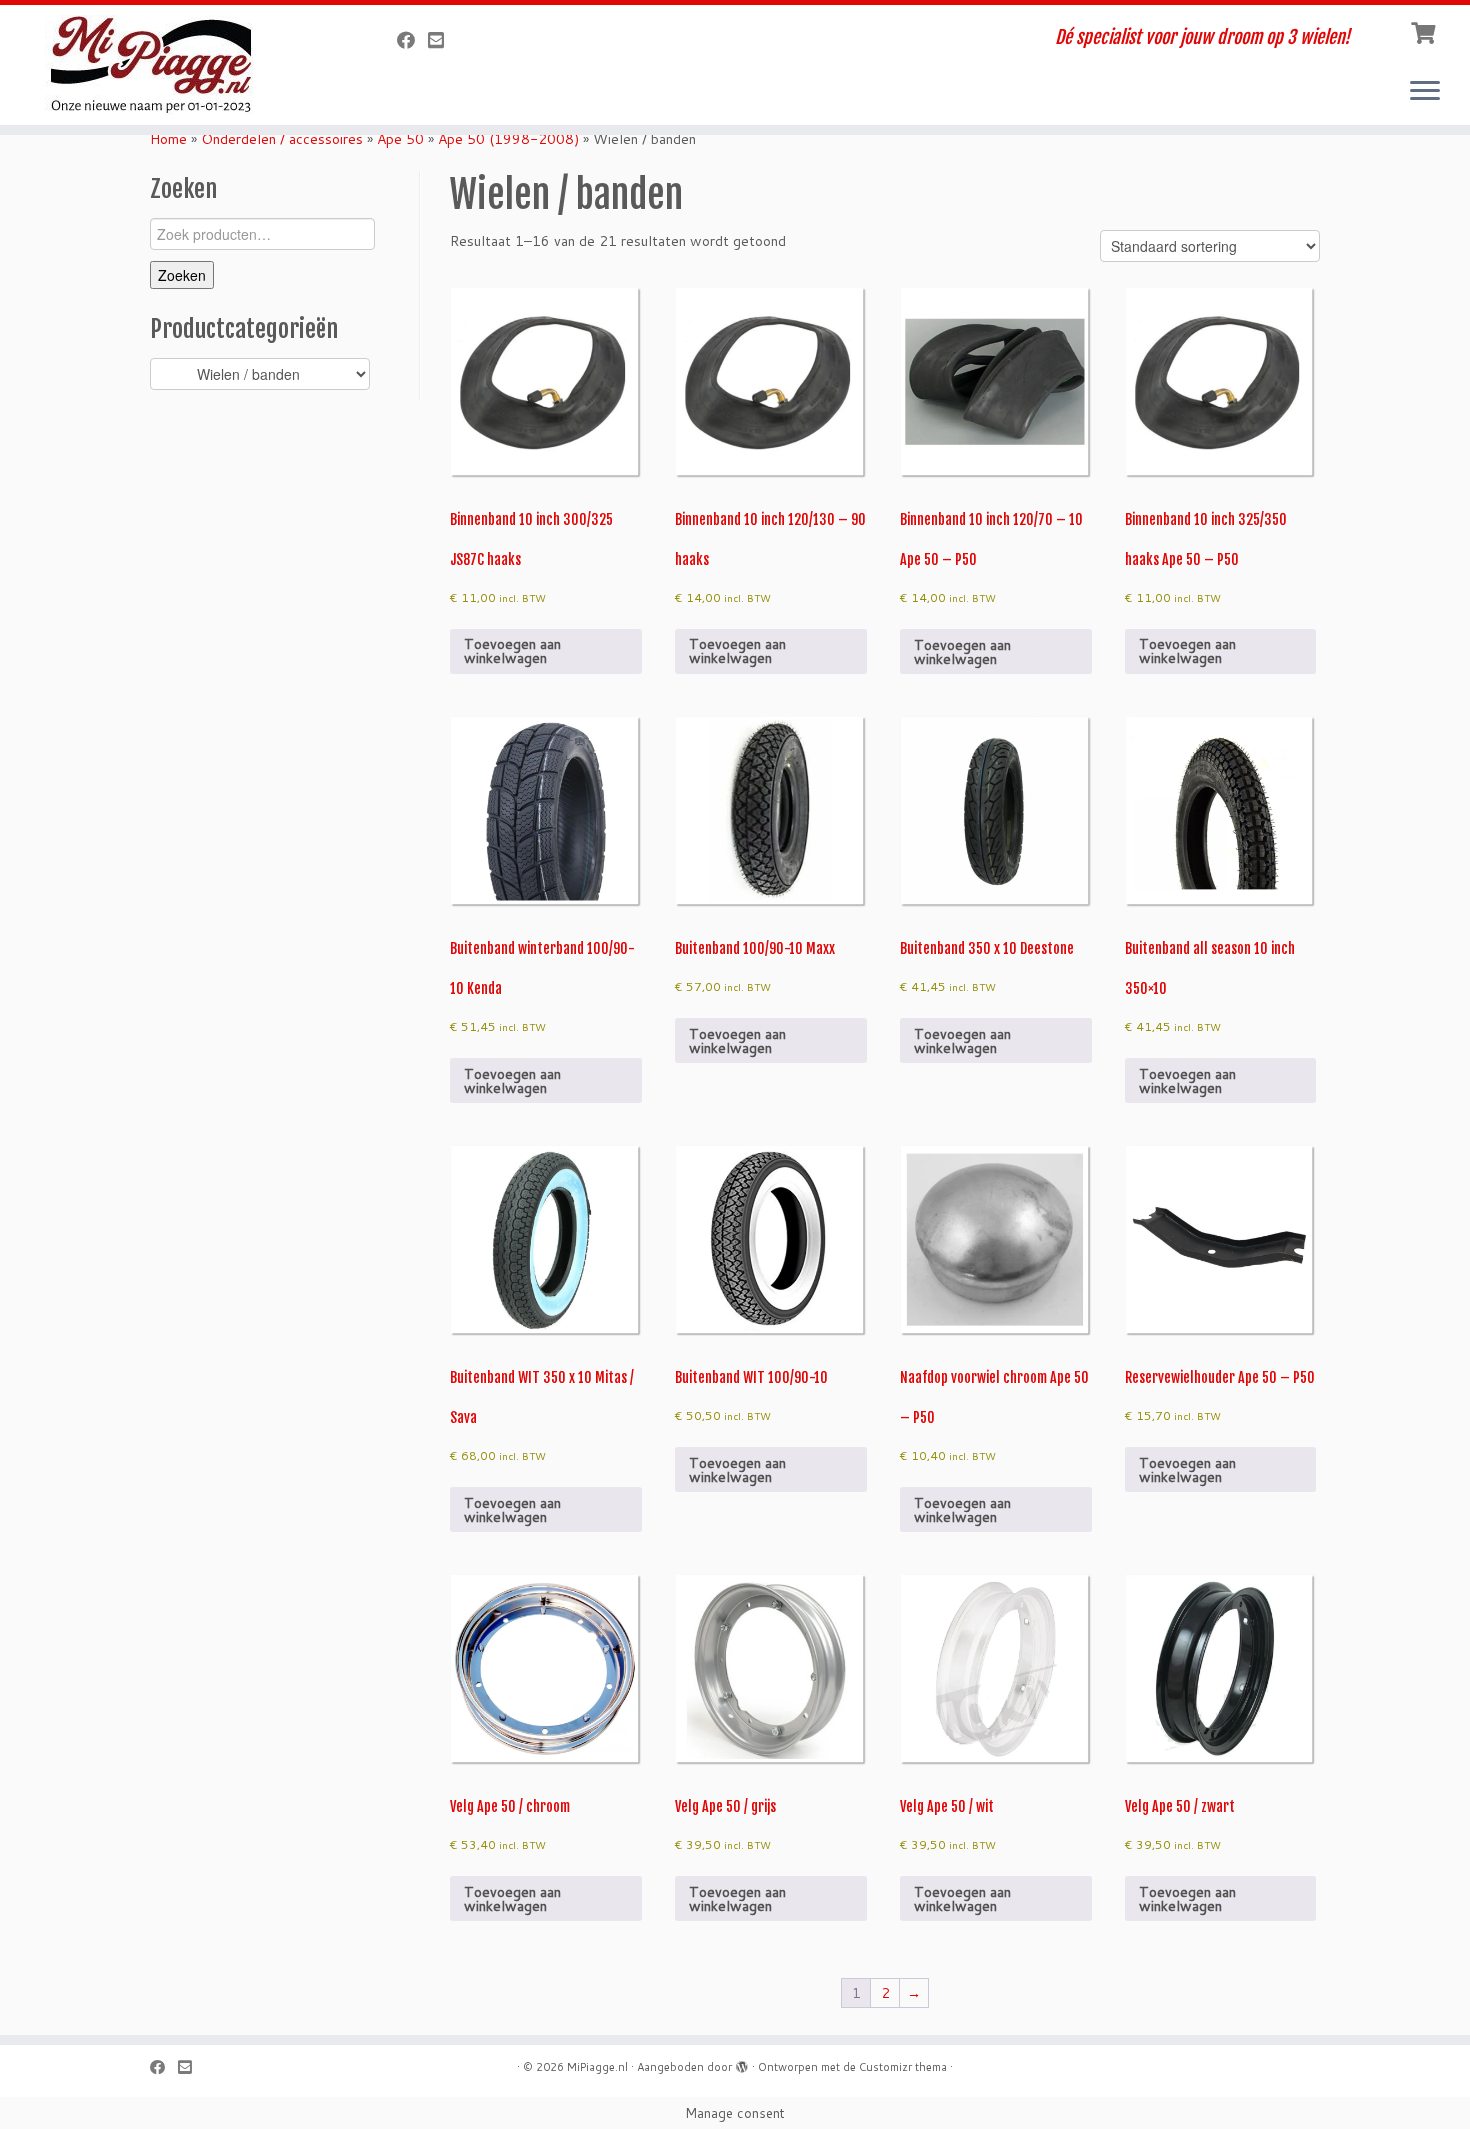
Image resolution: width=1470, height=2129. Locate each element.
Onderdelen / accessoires (282, 139)
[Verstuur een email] (442, 40)
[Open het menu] (1425, 92)
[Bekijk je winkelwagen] (1425, 31)
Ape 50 (400, 139)
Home (168, 139)
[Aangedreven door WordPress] (742, 2063)
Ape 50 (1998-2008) (508, 139)
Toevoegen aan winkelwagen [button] (512, 651)
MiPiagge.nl (597, 2067)
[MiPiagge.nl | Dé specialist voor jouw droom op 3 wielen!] (169, 65)
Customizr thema (903, 2067)
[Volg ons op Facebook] (412, 40)
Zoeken (182, 275)
